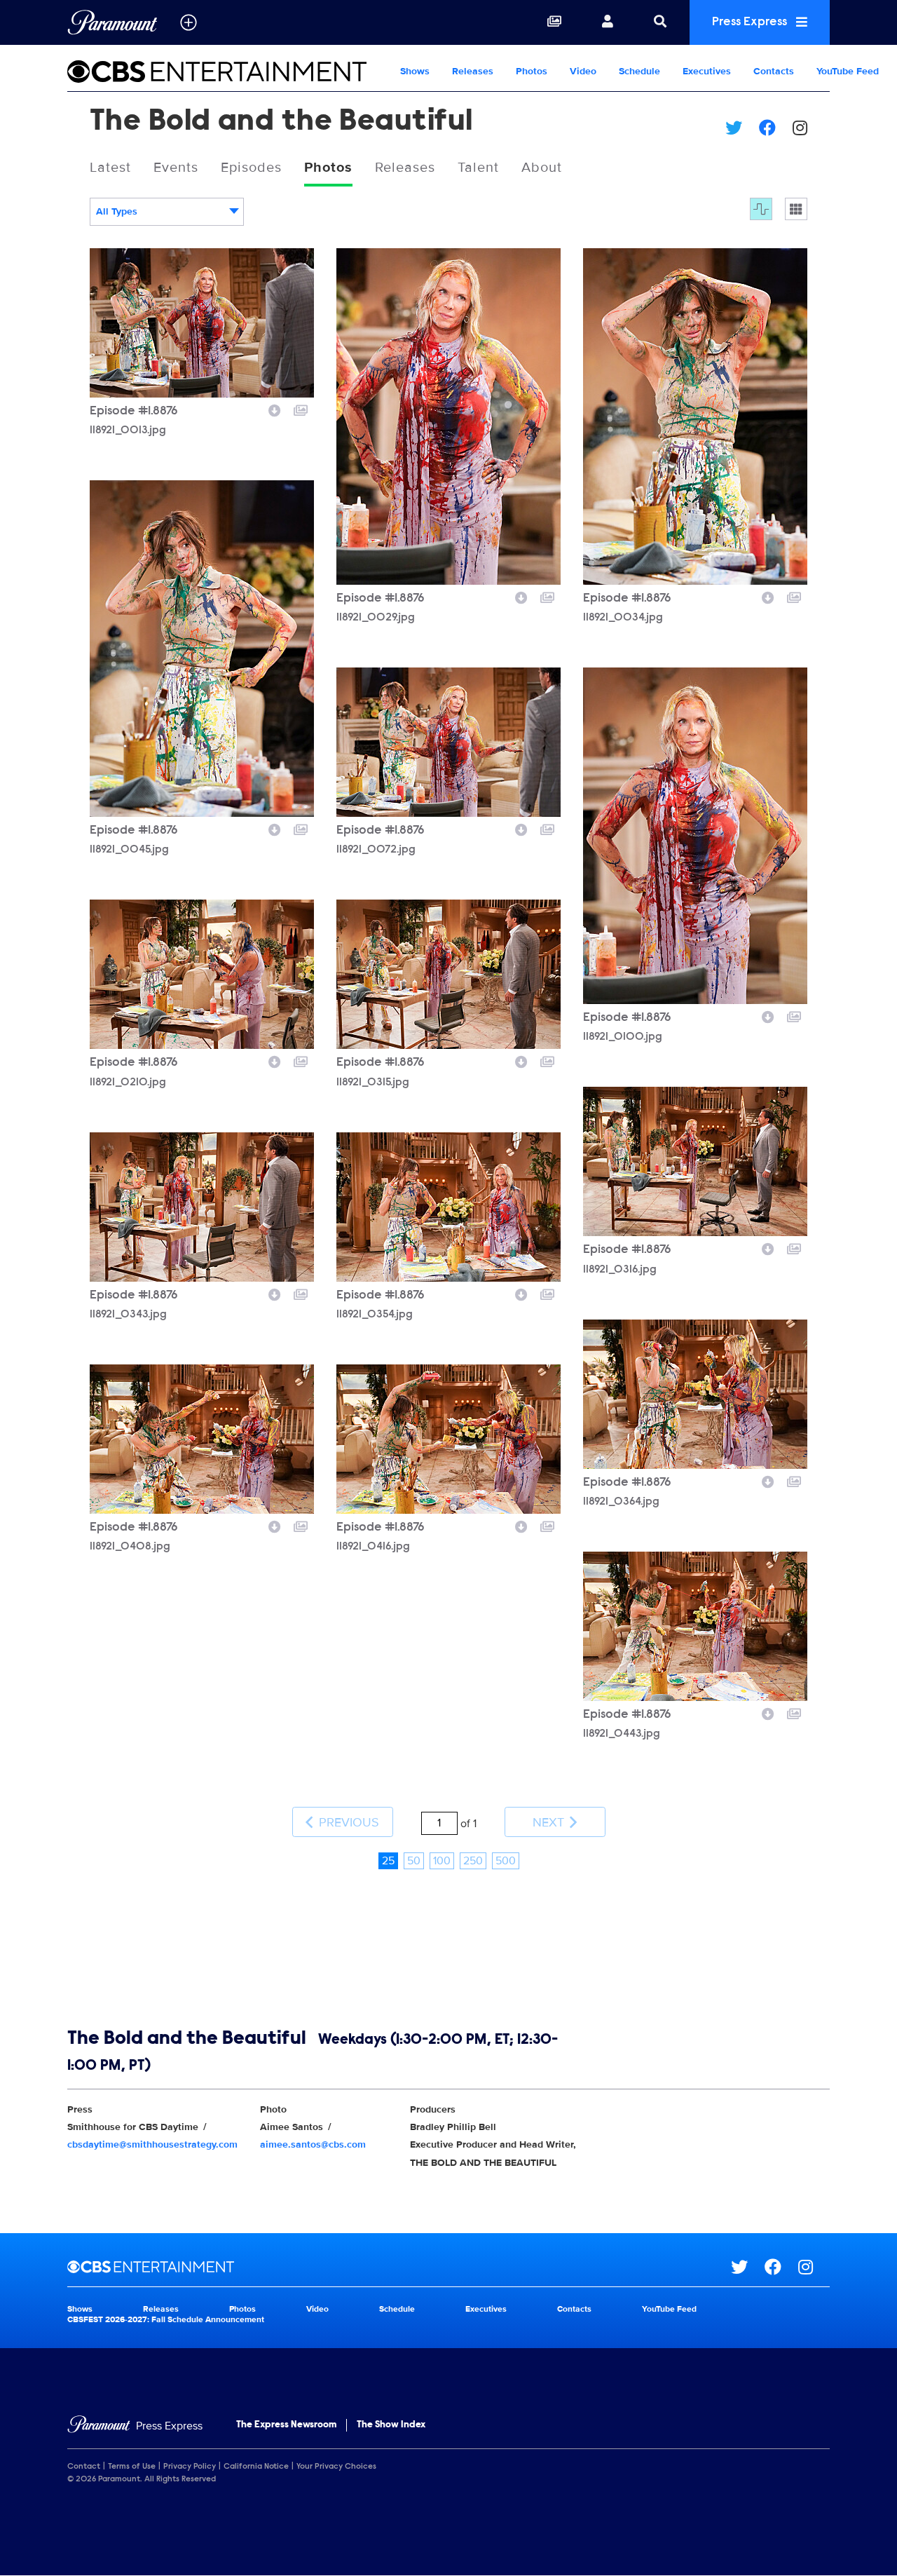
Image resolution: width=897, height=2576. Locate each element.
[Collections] (554, 22)
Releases (473, 71)
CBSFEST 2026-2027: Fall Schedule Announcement (166, 2320)
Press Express (751, 22)
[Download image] (275, 409)
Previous (347, 1822)
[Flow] (761, 209)
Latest (110, 168)
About (542, 168)
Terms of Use (132, 2467)
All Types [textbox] (117, 211)
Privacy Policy (190, 2467)
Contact (84, 2467)
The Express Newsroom (286, 2425)
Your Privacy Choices (336, 2467)
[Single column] (796, 209)
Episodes (251, 168)
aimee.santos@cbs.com (313, 2144)
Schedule (639, 71)
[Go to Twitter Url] (748, 2267)
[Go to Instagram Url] (814, 2267)
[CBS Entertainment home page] (399, 2267)
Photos (532, 71)
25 (388, 1861)
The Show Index (391, 2425)
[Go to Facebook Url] (781, 2267)
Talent (478, 168)
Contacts (774, 71)
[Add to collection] (301, 409)
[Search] (660, 22)
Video (583, 71)
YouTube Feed (848, 71)
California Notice (256, 2467)
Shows (415, 71)
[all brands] (189, 22)
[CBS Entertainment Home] (228, 72)
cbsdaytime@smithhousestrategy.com (152, 2144)
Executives (707, 71)
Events (176, 168)
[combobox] (167, 212)
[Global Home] (112, 22)
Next (550, 1822)
